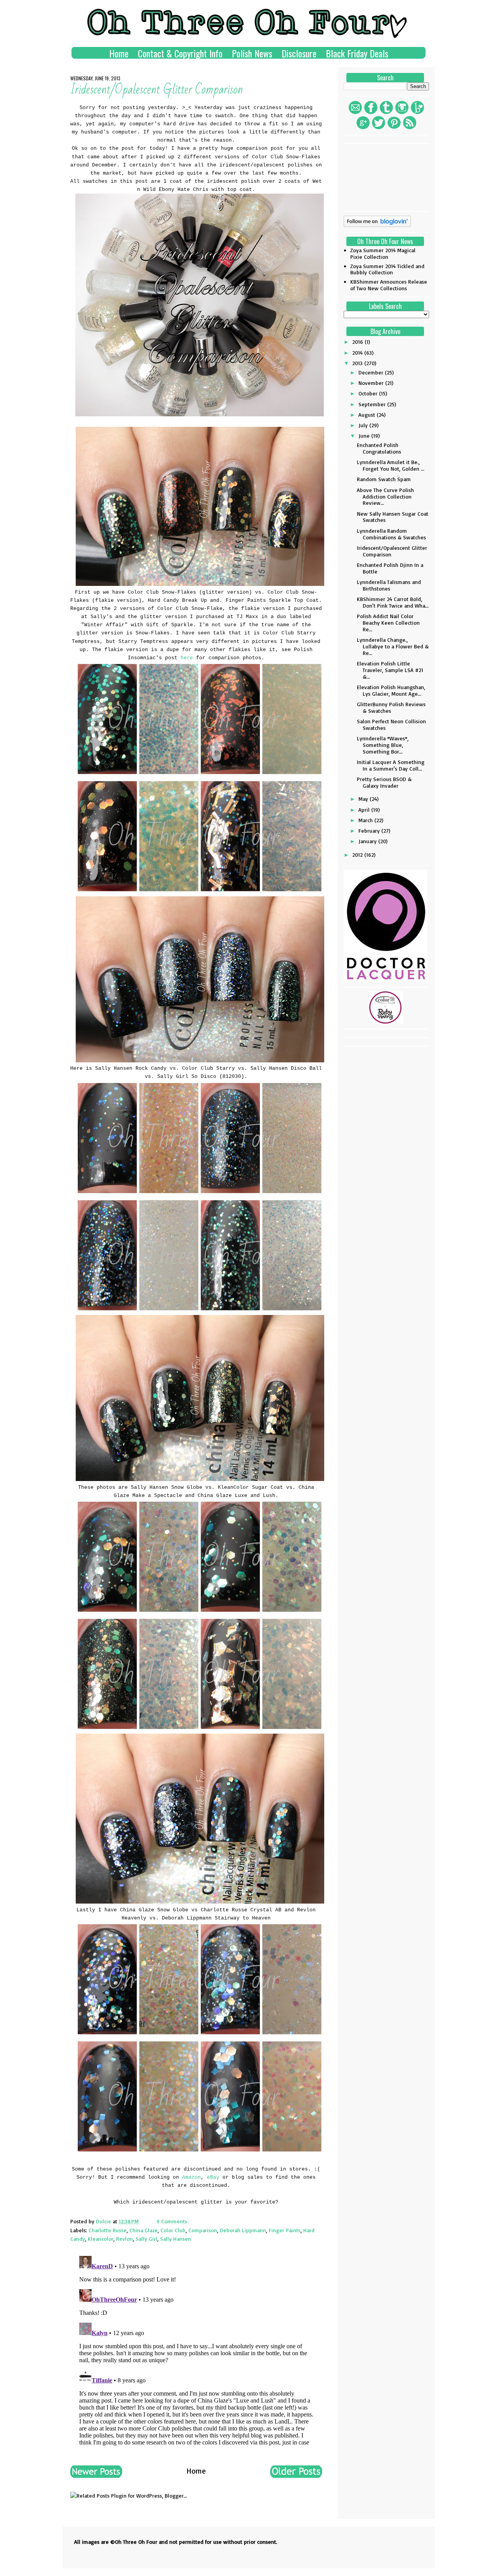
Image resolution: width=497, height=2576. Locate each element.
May (364, 799)
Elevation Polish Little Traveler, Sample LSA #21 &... (390, 670)
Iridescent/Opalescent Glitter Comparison (392, 551)
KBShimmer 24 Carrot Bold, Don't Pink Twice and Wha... (393, 602)
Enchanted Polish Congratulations (379, 448)
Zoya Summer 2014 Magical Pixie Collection (383, 253)
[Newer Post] (96, 2475)
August (368, 415)
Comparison (203, 2230)
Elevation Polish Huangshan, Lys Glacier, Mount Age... (391, 690)
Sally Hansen (176, 2239)
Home (119, 53)
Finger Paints (285, 2230)
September (373, 404)
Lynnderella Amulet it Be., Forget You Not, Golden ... (391, 465)
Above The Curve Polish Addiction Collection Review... (385, 496)
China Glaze (143, 2230)
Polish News (252, 53)
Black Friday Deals (357, 53)
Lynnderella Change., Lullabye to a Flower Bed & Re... (393, 646)
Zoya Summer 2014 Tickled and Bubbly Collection (387, 269)
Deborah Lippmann (243, 2230)
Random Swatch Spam (384, 479)
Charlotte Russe (108, 2230)
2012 (358, 855)
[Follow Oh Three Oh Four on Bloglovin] (377, 225)
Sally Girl (146, 2239)
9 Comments (172, 2221)
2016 (358, 342)
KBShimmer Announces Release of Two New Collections (389, 285)
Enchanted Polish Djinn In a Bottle (390, 568)
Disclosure (299, 53)
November (372, 383)
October (369, 393)
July (364, 425)
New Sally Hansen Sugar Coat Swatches (393, 517)
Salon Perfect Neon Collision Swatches (391, 724)
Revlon (124, 2239)
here (187, 658)
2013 (358, 363)
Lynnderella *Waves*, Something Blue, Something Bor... (383, 745)
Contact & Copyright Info (180, 53)
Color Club (173, 2230)
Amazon (191, 2177)
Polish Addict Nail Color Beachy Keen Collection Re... (388, 623)
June (365, 436)
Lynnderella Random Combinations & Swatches (391, 534)
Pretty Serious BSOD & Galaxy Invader (384, 782)
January (368, 841)
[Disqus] (196, 2350)
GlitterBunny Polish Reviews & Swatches (391, 707)
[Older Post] (296, 2475)
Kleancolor (101, 2239)
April (365, 810)
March (366, 820)
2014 (358, 353)
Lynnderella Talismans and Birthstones (389, 585)
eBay (215, 2177)
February (370, 831)
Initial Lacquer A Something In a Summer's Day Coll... (391, 765)
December (372, 372)
